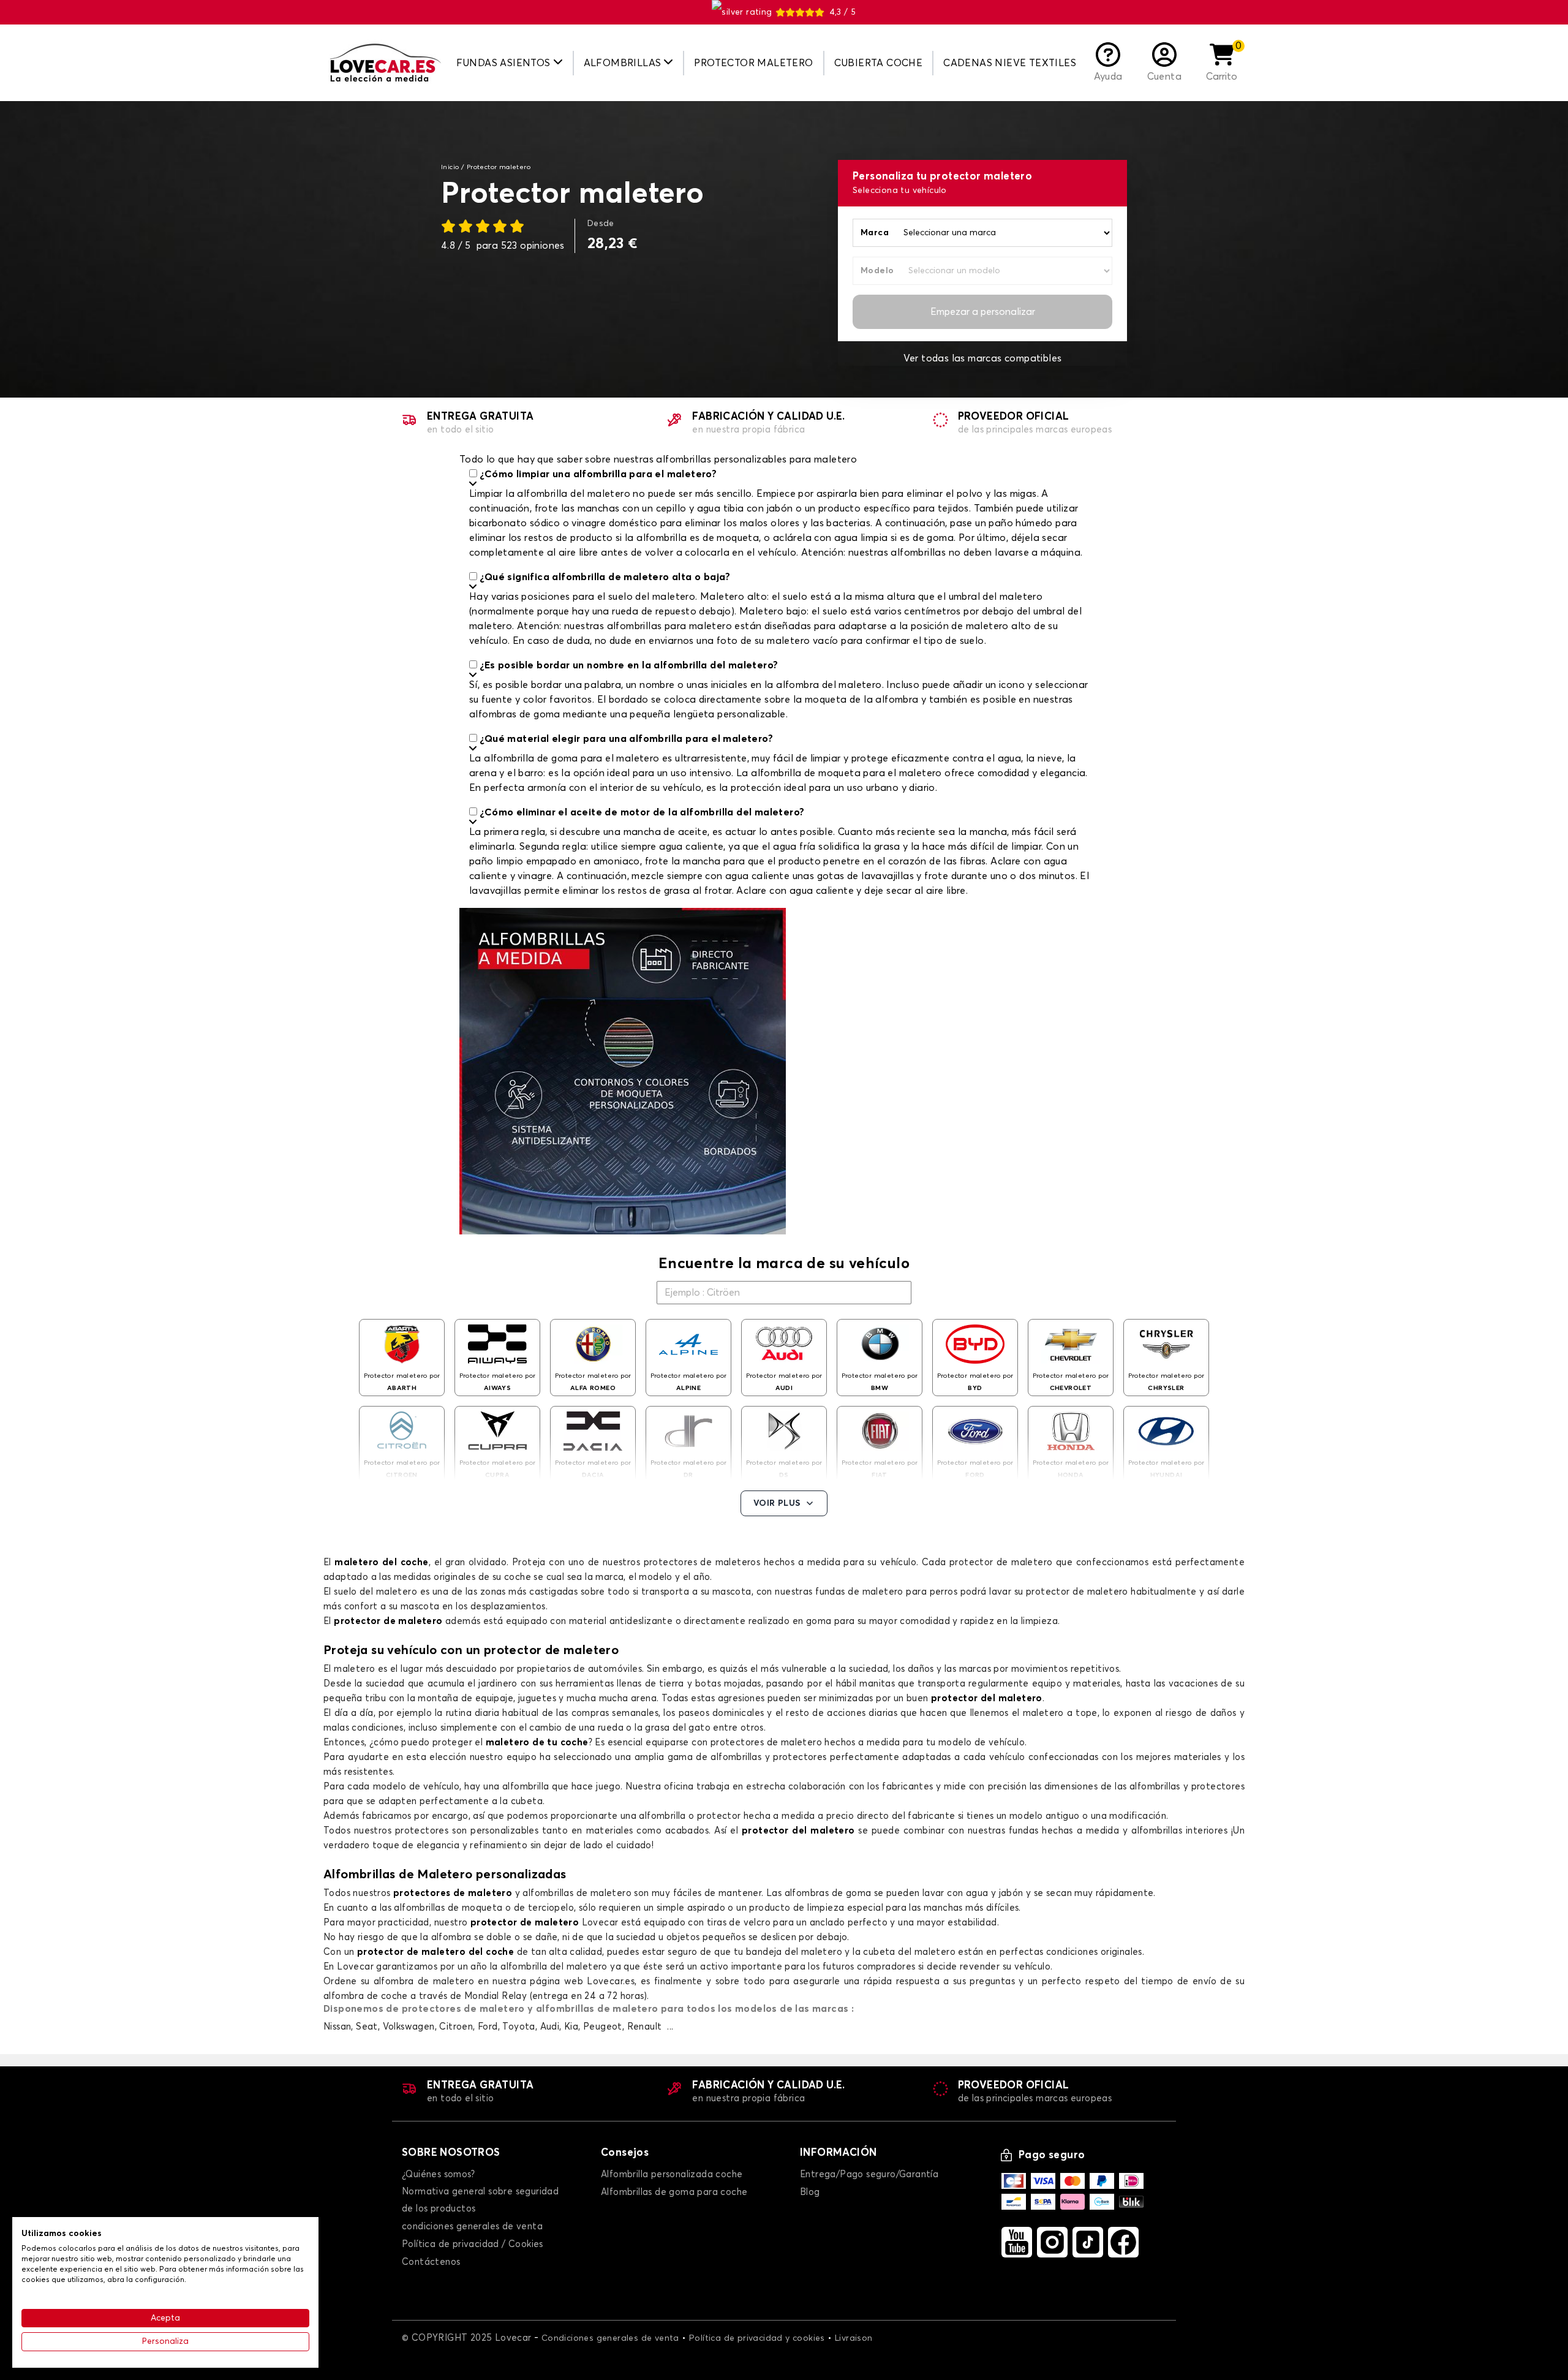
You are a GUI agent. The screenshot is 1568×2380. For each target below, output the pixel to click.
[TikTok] (1088, 2242)
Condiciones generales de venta (610, 2338)
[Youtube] (1017, 2242)
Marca (875, 233)
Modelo (877, 271)
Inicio (450, 167)
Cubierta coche (879, 63)
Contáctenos (431, 2262)
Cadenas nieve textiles (1010, 63)
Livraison (854, 2338)
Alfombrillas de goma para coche (674, 2192)
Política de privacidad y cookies (757, 2338)
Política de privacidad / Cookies (473, 2244)
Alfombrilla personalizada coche (672, 2174)
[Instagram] (1052, 2242)
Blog (810, 2192)
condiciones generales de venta (472, 2227)
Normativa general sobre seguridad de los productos (480, 2200)
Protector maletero (753, 63)
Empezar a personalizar (983, 312)
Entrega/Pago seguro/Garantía (869, 2174)
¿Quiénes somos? (438, 2174)
